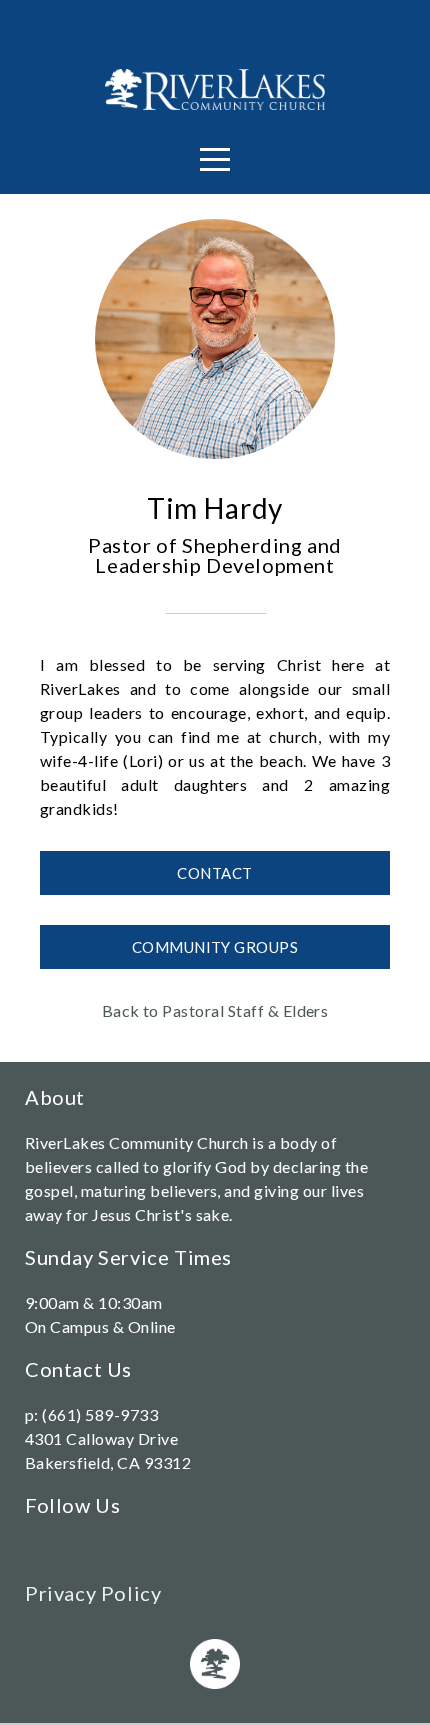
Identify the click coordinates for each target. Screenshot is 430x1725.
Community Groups (215, 947)
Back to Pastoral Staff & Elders (215, 1010)
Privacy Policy (93, 1593)
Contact (214, 873)
